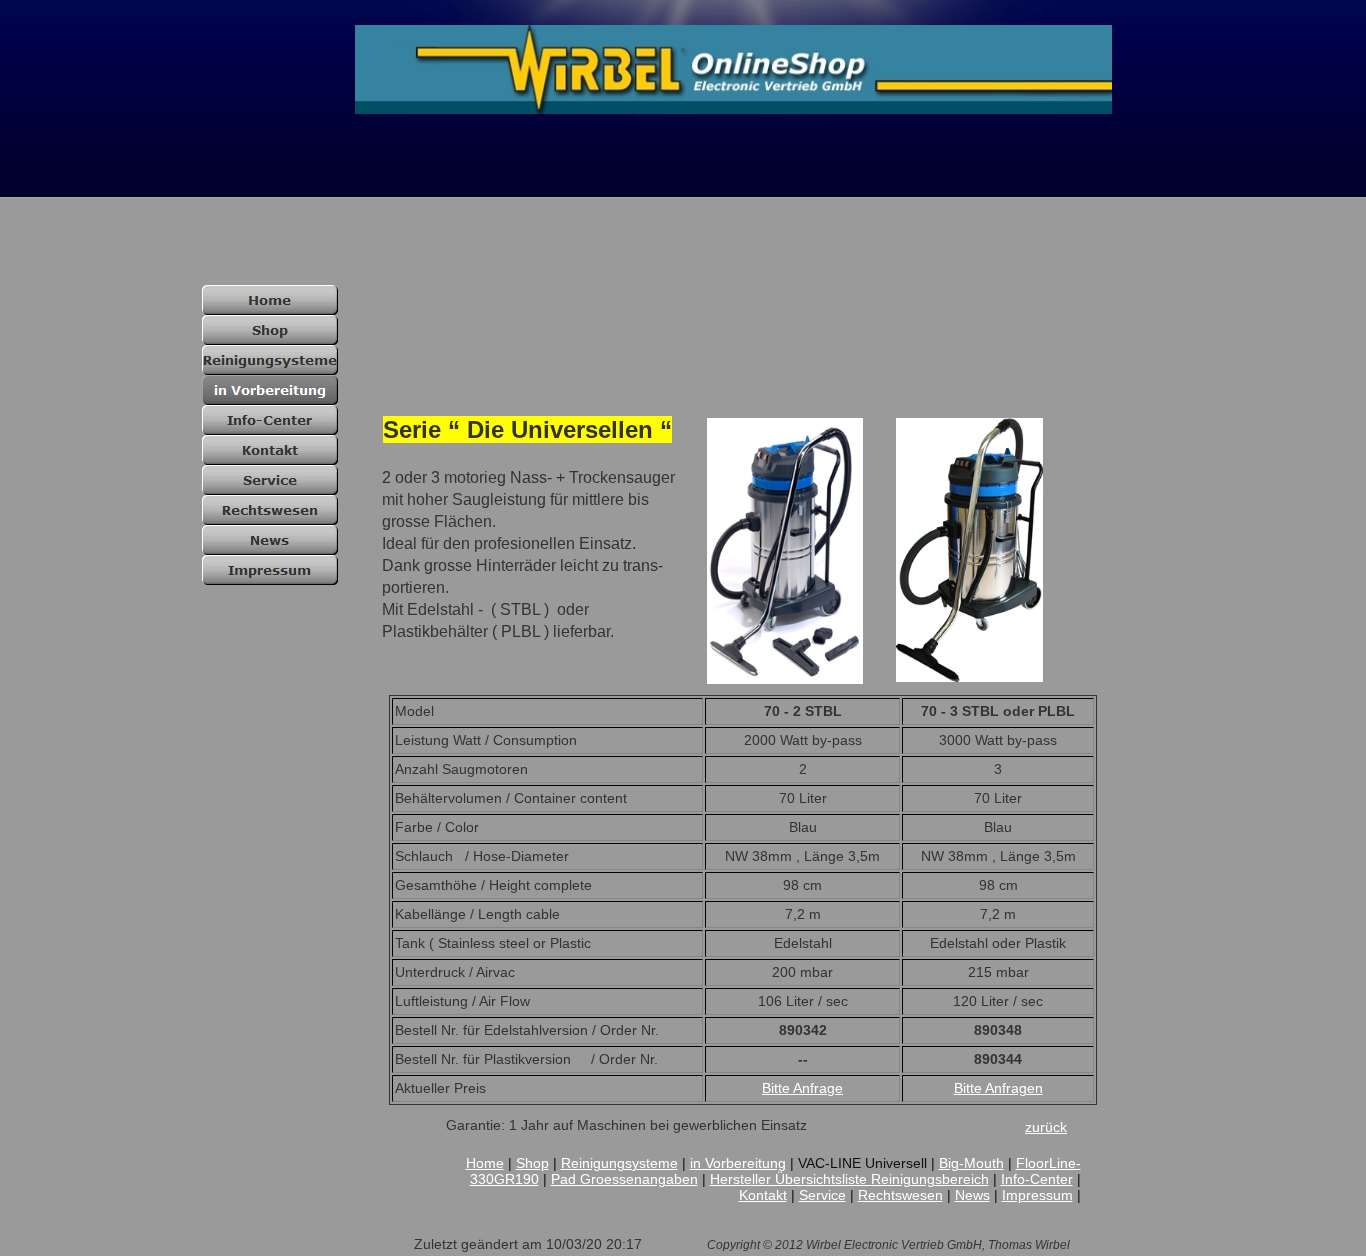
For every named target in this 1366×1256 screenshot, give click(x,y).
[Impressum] (270, 570)
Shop (532, 1163)
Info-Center (1037, 1179)
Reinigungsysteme (619, 1163)
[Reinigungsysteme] (270, 360)
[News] (270, 540)
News (972, 1195)
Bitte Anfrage (802, 1088)
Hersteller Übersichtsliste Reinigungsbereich (849, 1179)
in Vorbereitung (738, 1163)
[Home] (270, 300)
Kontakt (763, 1195)
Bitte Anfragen (998, 1088)
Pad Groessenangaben (624, 1179)
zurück (1046, 1127)
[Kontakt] (270, 450)
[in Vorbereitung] (270, 390)
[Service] (270, 480)
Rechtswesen (900, 1195)
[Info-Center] (270, 420)
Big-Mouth (971, 1163)
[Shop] (270, 330)
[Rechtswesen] (270, 510)
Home (485, 1163)
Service (822, 1195)
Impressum (1037, 1195)
